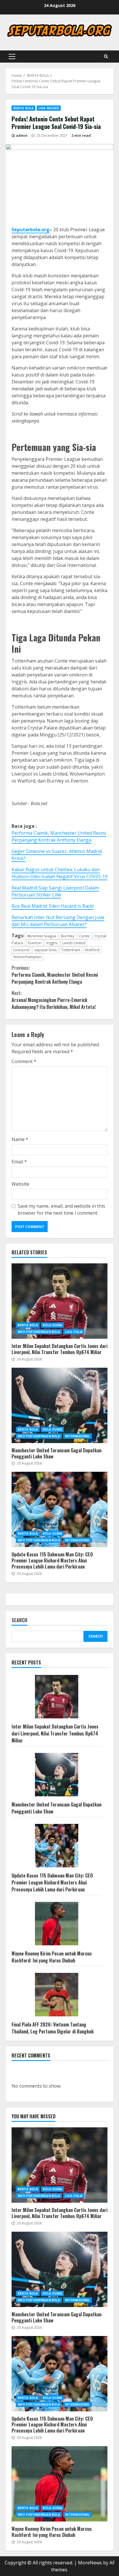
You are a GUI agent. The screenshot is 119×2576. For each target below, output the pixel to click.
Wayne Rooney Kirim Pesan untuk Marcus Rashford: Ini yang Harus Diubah (52, 1957)
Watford (92, 950)
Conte (84, 936)
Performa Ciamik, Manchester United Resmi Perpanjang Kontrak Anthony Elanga (59, 836)
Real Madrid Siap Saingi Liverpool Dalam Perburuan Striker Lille (55, 891)
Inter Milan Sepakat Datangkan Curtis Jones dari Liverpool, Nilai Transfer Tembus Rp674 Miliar (59, 1301)
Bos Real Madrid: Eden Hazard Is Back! (53, 906)
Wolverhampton (27, 957)
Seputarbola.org (30, 230)
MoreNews (90, 2563)
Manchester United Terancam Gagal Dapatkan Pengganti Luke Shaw (59, 1405)
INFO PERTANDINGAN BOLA (39, 1332)
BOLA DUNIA (52, 1325)
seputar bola (45, 950)
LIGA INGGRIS (49, 108)
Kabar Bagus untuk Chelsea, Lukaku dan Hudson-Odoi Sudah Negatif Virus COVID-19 (59, 873)
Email (19, 1162)
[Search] (106, 57)
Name (20, 1139)
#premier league (42, 936)
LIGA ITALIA (74, 1332)
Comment (24, 1061)
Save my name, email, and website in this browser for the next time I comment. (61, 1209)
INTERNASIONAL (77, 1436)
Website (20, 1184)
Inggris (52, 943)
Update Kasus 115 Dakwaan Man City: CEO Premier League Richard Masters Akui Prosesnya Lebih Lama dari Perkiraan (59, 1509)
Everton (35, 943)
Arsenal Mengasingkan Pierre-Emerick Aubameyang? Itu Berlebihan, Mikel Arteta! (54, 1000)
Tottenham (71, 950)
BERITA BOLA (23, 108)
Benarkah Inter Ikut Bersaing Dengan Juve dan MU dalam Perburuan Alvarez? (58, 921)
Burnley (68, 936)
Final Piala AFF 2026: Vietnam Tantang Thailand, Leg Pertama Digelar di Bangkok (53, 2028)
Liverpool (21, 950)
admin (22, 135)
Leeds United (74, 943)
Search (19, 1621)
